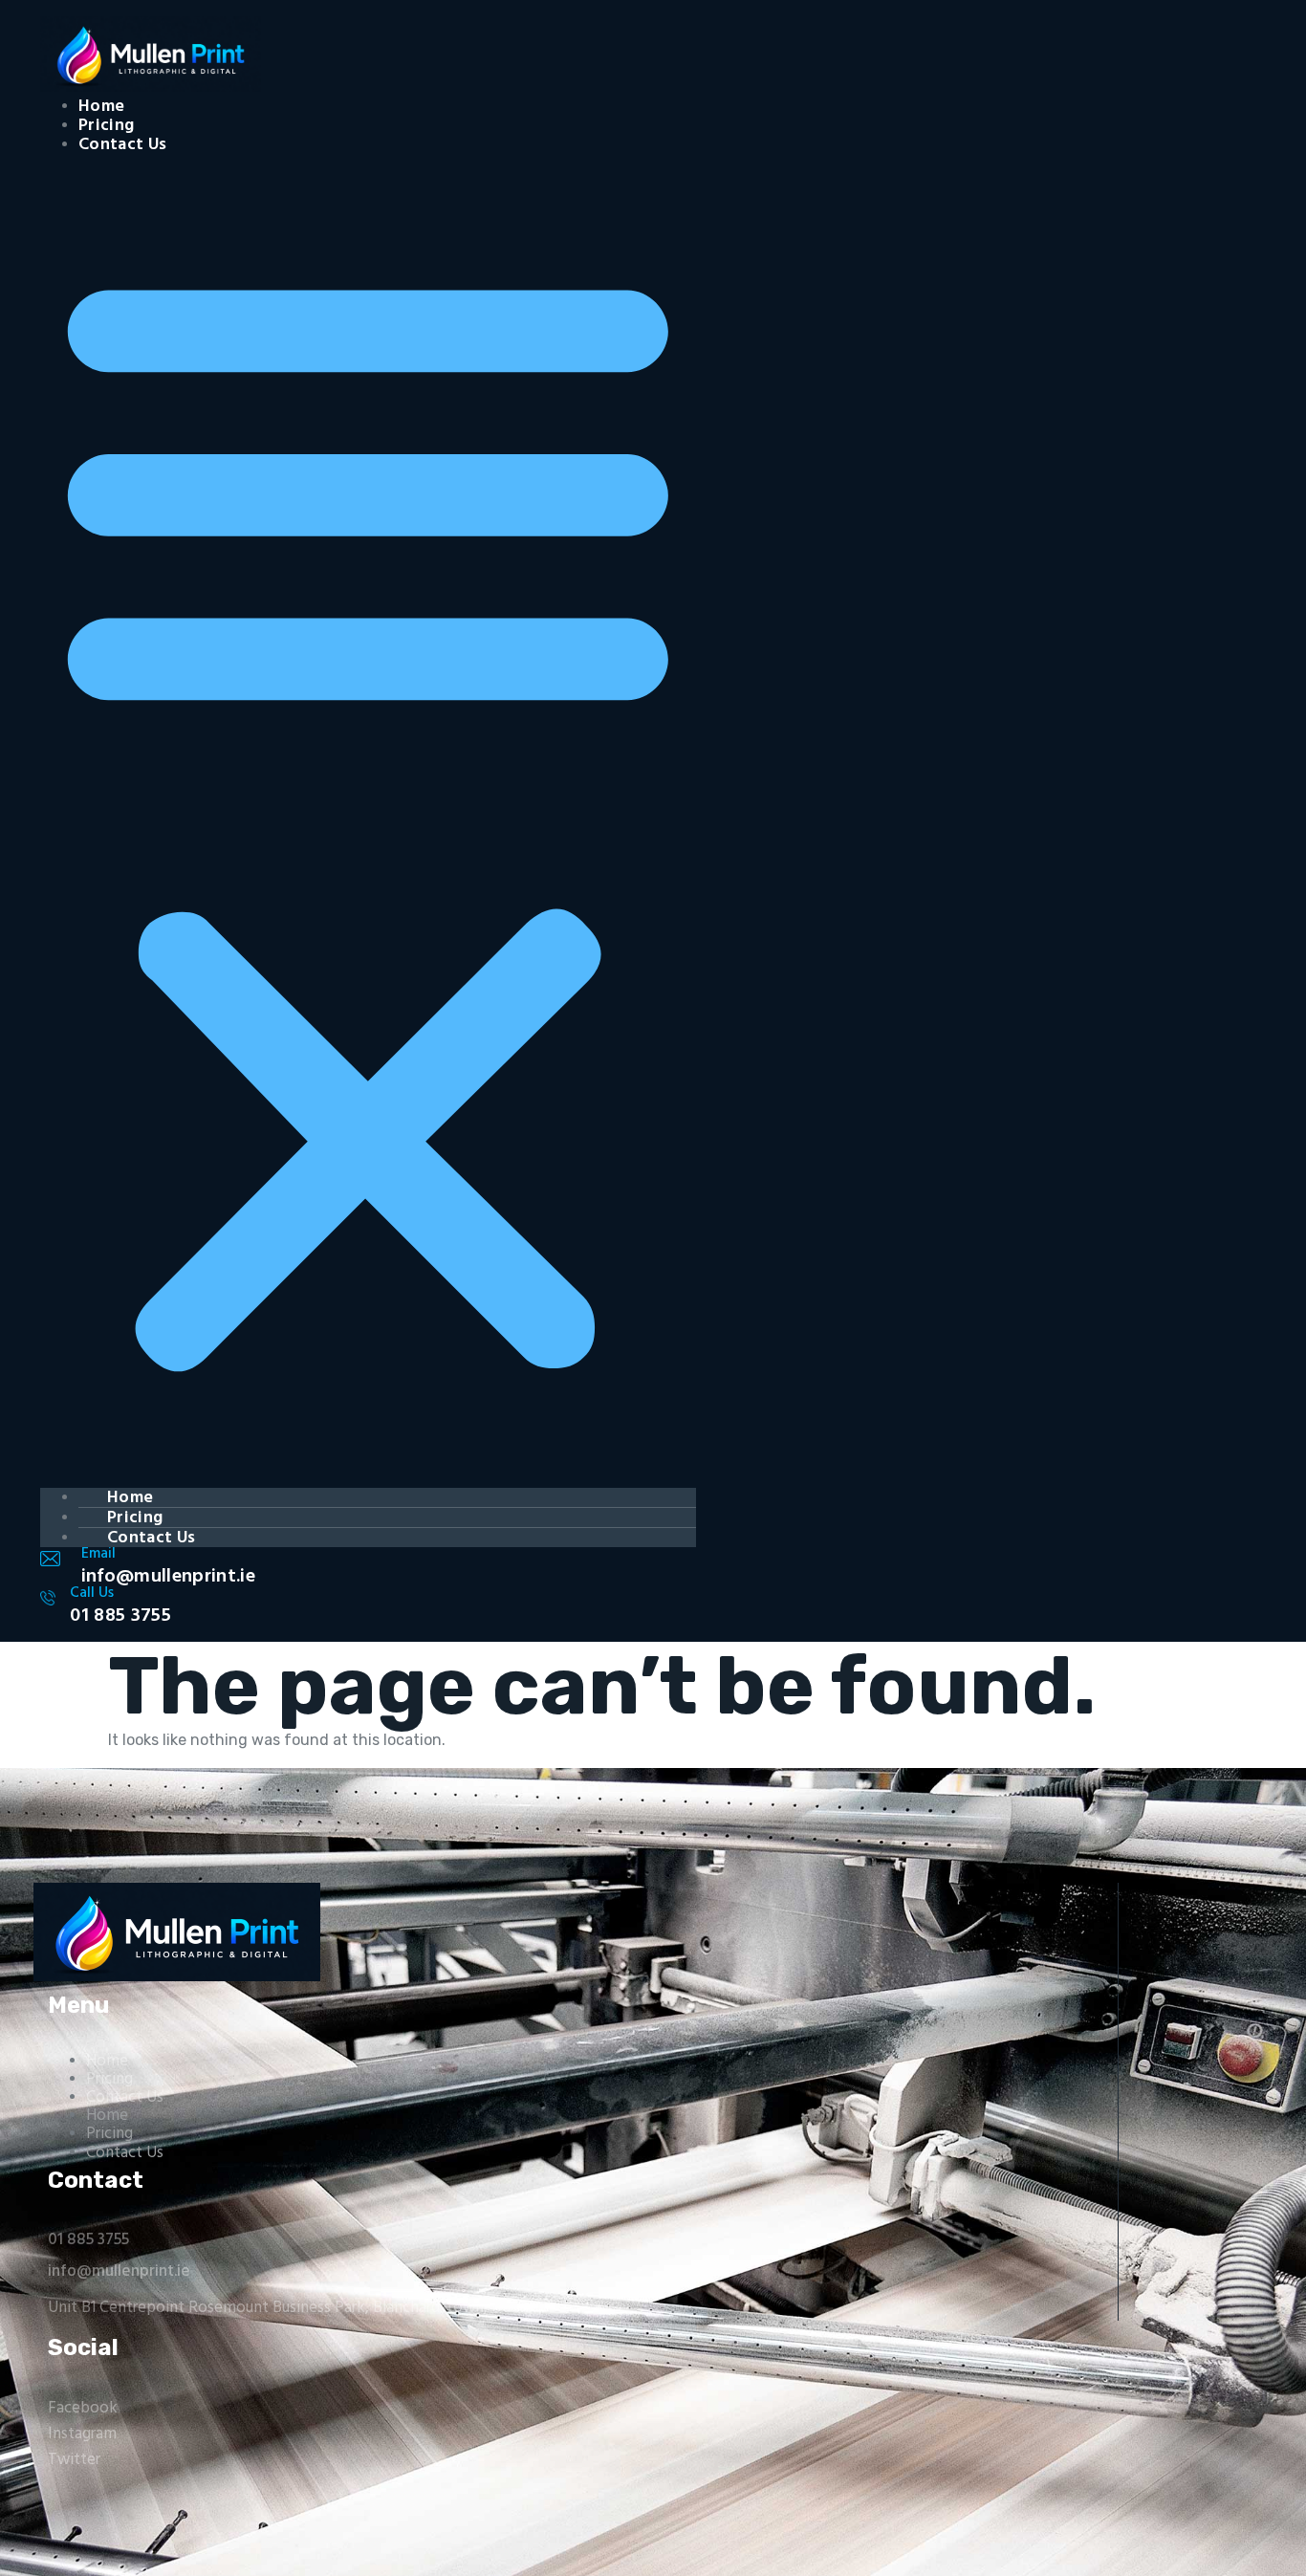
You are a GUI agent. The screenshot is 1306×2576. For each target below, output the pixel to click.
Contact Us (122, 145)
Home (101, 107)
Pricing (106, 126)
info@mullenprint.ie (119, 2271)
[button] (368, 814)
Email (98, 1554)
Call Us (92, 1593)
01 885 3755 (88, 2240)
